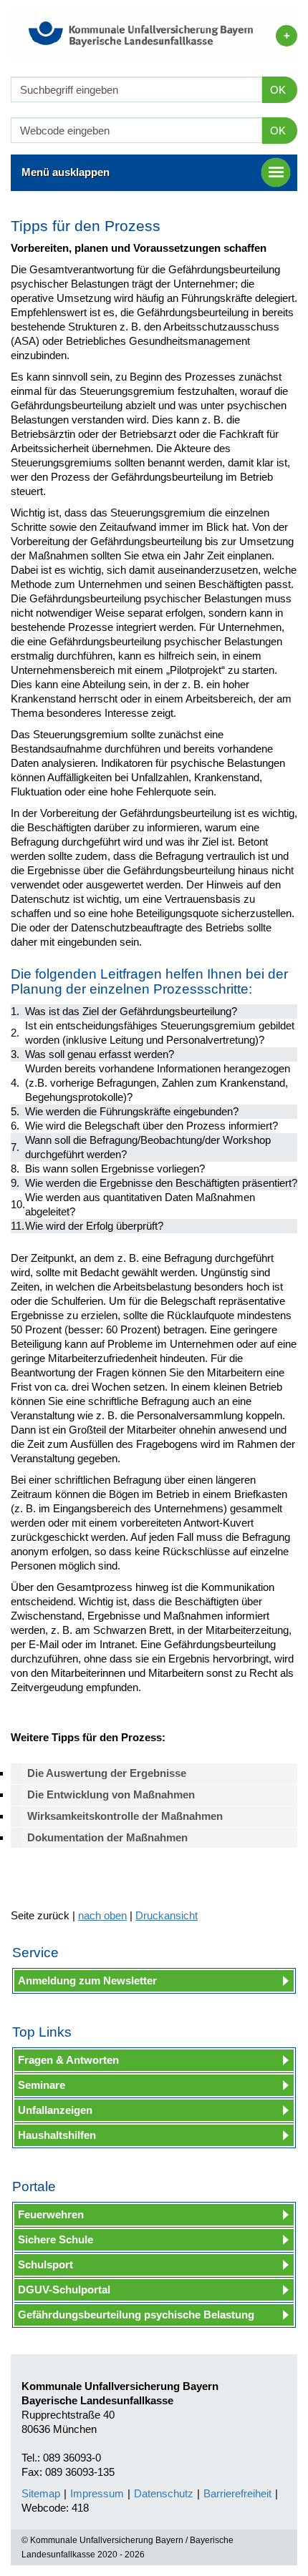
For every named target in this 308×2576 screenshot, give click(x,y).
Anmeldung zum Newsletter (87, 1980)
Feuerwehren (51, 2214)
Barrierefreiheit (237, 2493)
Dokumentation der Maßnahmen (107, 1837)
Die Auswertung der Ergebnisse (107, 1773)
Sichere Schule (56, 2239)
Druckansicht (167, 1915)
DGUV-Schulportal (64, 2289)
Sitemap (41, 2493)
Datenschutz (164, 2493)
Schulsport (45, 2264)
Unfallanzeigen (55, 2110)
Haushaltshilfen (57, 2135)
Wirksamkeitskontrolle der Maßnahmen (125, 1816)
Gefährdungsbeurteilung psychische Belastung (136, 2315)
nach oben (102, 1915)
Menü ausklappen (66, 172)
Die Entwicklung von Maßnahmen (111, 1794)
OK (278, 90)
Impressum (97, 2493)
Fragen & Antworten (68, 2060)
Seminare (42, 2085)
